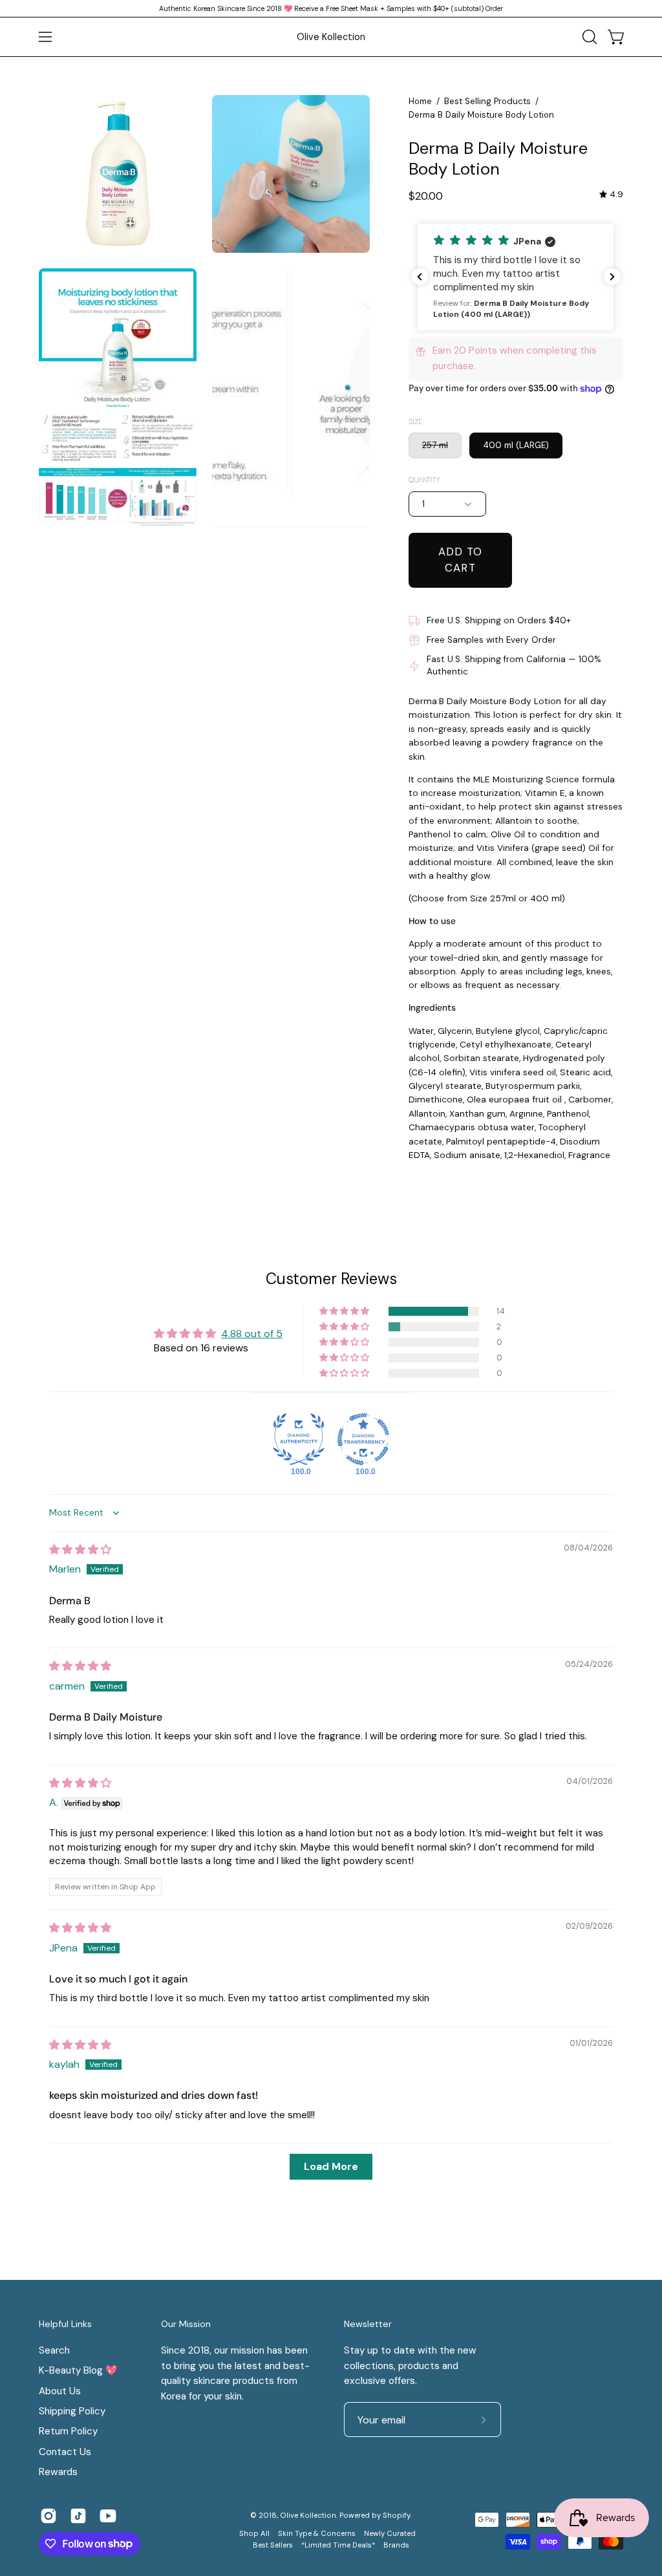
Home (420, 101)
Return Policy (68, 2431)
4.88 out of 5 (252, 1334)
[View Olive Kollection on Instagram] (48, 2516)
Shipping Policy (72, 2411)
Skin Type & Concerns (317, 2534)
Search (54, 2350)
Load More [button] (331, 2166)
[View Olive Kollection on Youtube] (108, 2516)
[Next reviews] (612, 277)
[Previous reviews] (420, 277)
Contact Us (65, 2452)
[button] (588, 37)
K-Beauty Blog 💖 (78, 2370)
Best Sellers (273, 2545)
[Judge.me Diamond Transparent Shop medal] (363, 1439)
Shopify (396, 2516)
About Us (60, 2390)
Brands (396, 2545)
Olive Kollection (331, 37)
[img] (611, 194)
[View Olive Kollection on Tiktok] (78, 2516)
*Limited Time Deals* (338, 2545)
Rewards (58, 2472)
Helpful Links (65, 2324)
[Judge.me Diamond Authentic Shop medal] (299, 1439)
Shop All (254, 2534)
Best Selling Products (487, 101)
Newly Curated (390, 2534)
